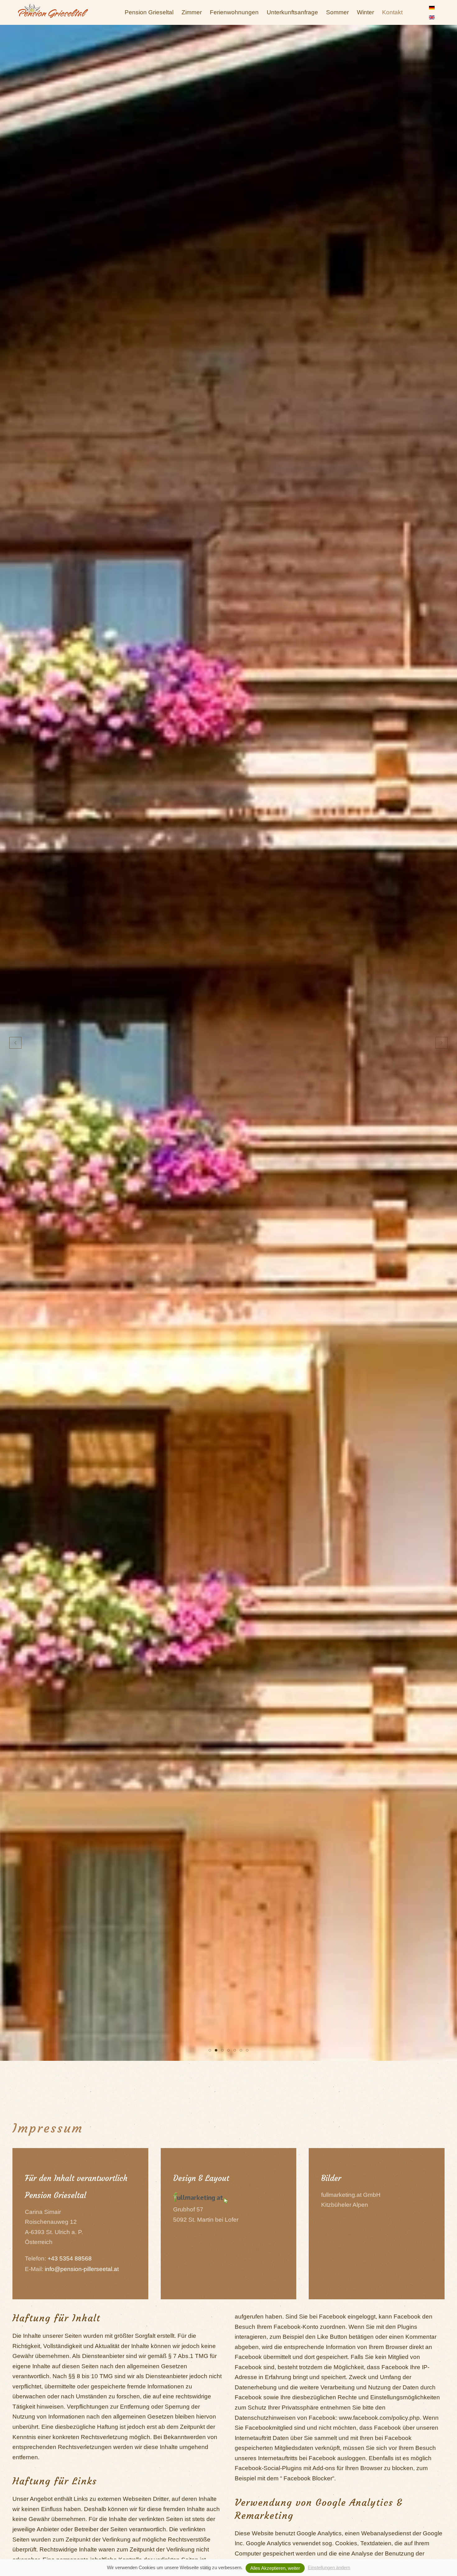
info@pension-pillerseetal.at (82, 2269)
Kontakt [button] (392, 12)
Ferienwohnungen (234, 12)
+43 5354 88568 (70, 2258)
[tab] (210, 2050)
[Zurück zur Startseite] (53, 12)
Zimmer (192, 12)
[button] (15, 1043)
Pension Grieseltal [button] (149, 12)
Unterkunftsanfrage (292, 12)
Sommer (337, 12)
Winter (365, 12)
